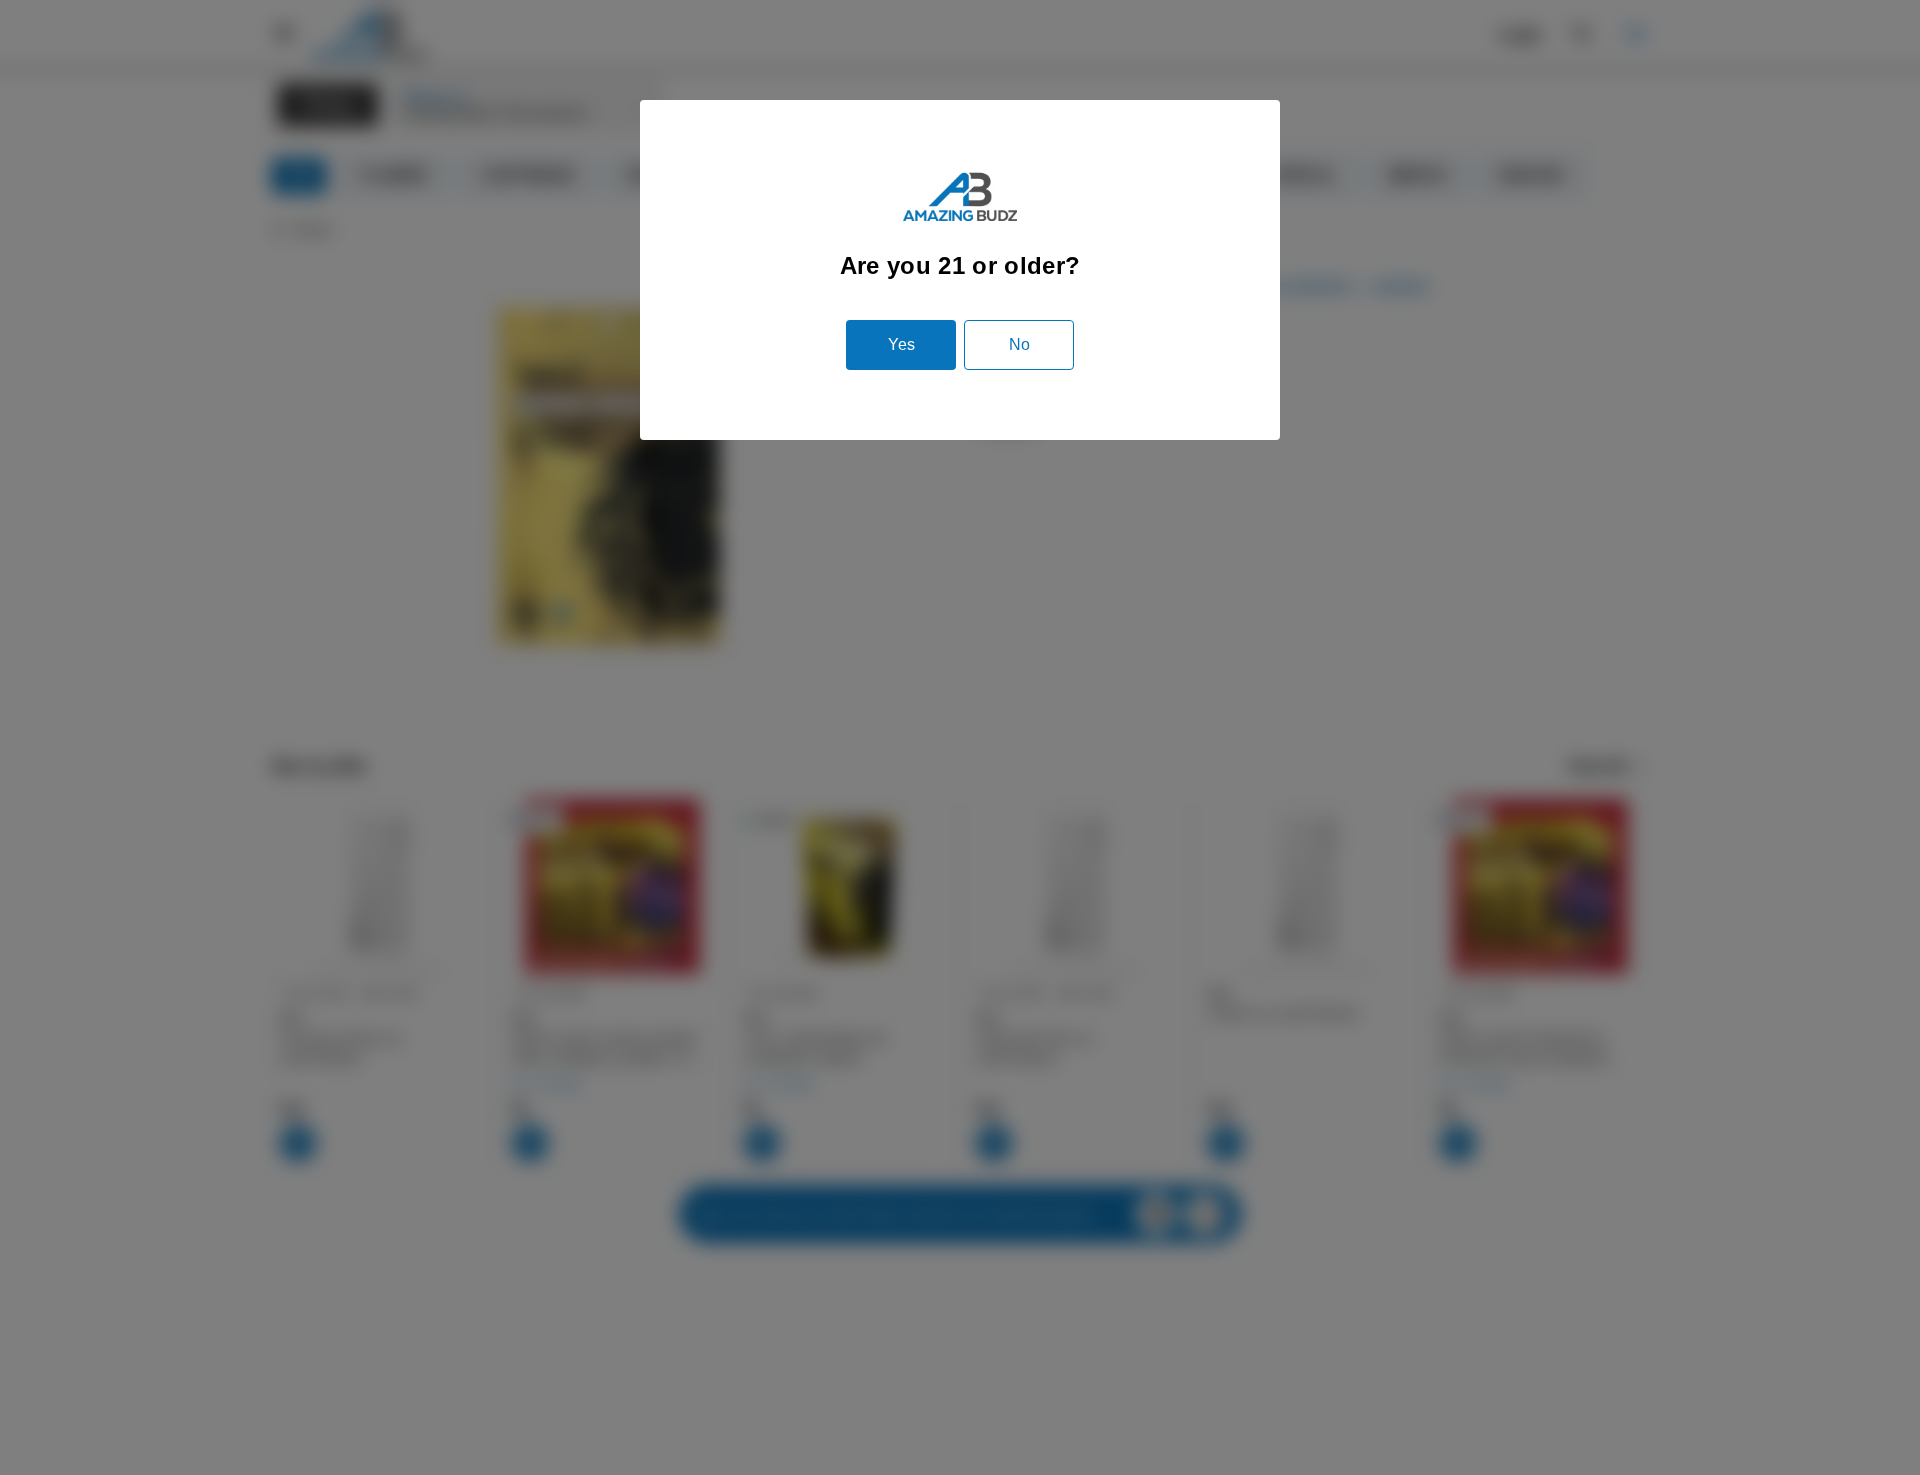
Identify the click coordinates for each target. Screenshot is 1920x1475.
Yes (901, 344)
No (1019, 344)
